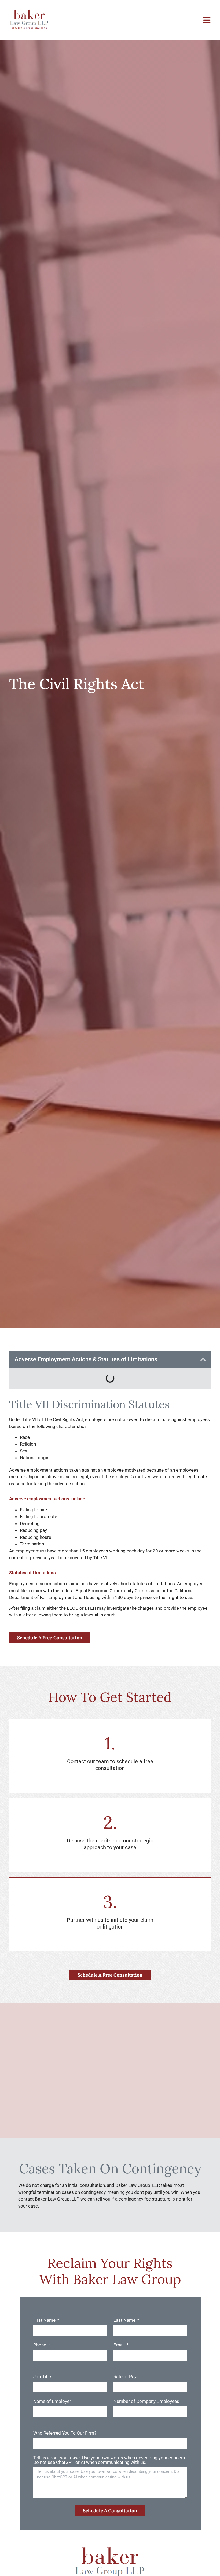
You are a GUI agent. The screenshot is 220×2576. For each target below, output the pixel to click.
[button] (203, 1359)
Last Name (125, 2320)
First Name (45, 2320)
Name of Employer (52, 2402)
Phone (40, 2345)
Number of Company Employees (146, 2402)
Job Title (42, 2377)
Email (120, 2345)
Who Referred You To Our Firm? (65, 2433)
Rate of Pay (125, 2377)
